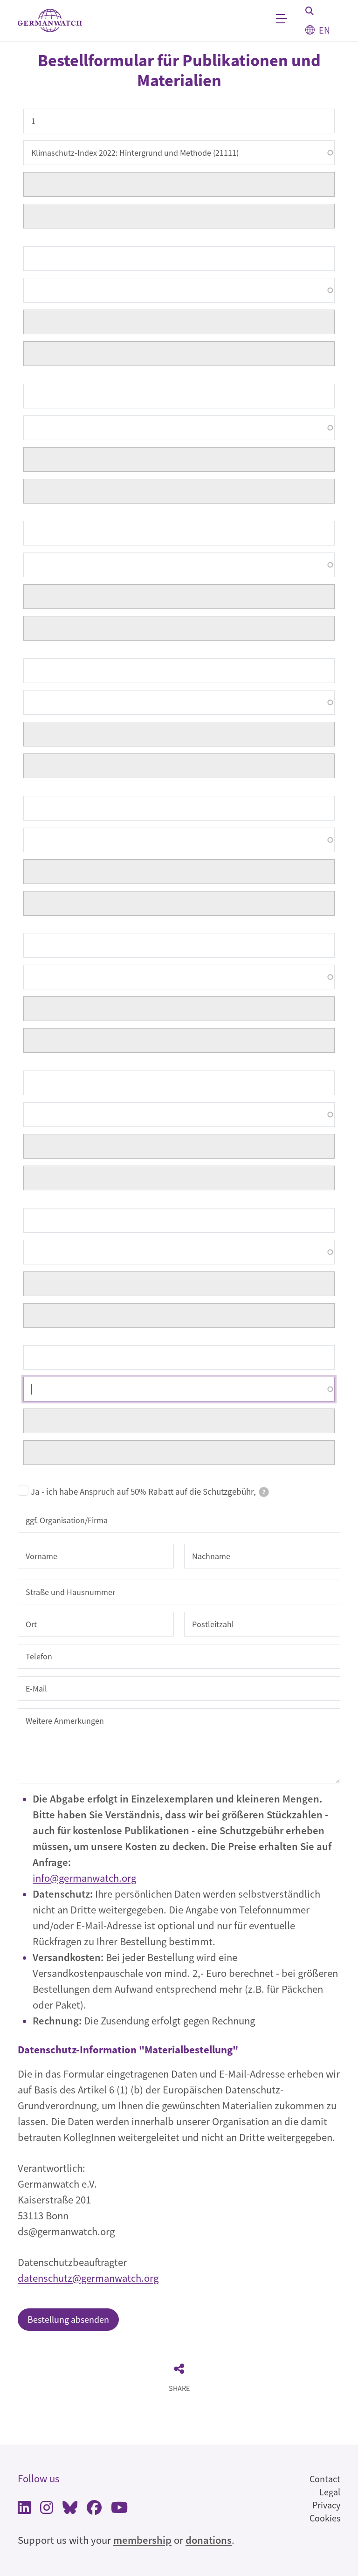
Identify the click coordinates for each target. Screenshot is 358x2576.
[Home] (50, 21)
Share (179, 2388)
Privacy (326, 2505)
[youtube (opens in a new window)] (119, 2509)
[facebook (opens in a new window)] (94, 2509)
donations (209, 2540)
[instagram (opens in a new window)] (47, 2509)
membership (142, 2540)
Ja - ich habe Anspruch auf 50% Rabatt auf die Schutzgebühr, (148, 1492)
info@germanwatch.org (84, 1878)
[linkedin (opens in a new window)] (24, 2509)
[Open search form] (310, 11)
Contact (325, 2479)
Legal (330, 2492)
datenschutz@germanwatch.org (88, 2278)
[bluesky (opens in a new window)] (70, 2509)
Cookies (325, 2518)
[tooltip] (264, 1492)
